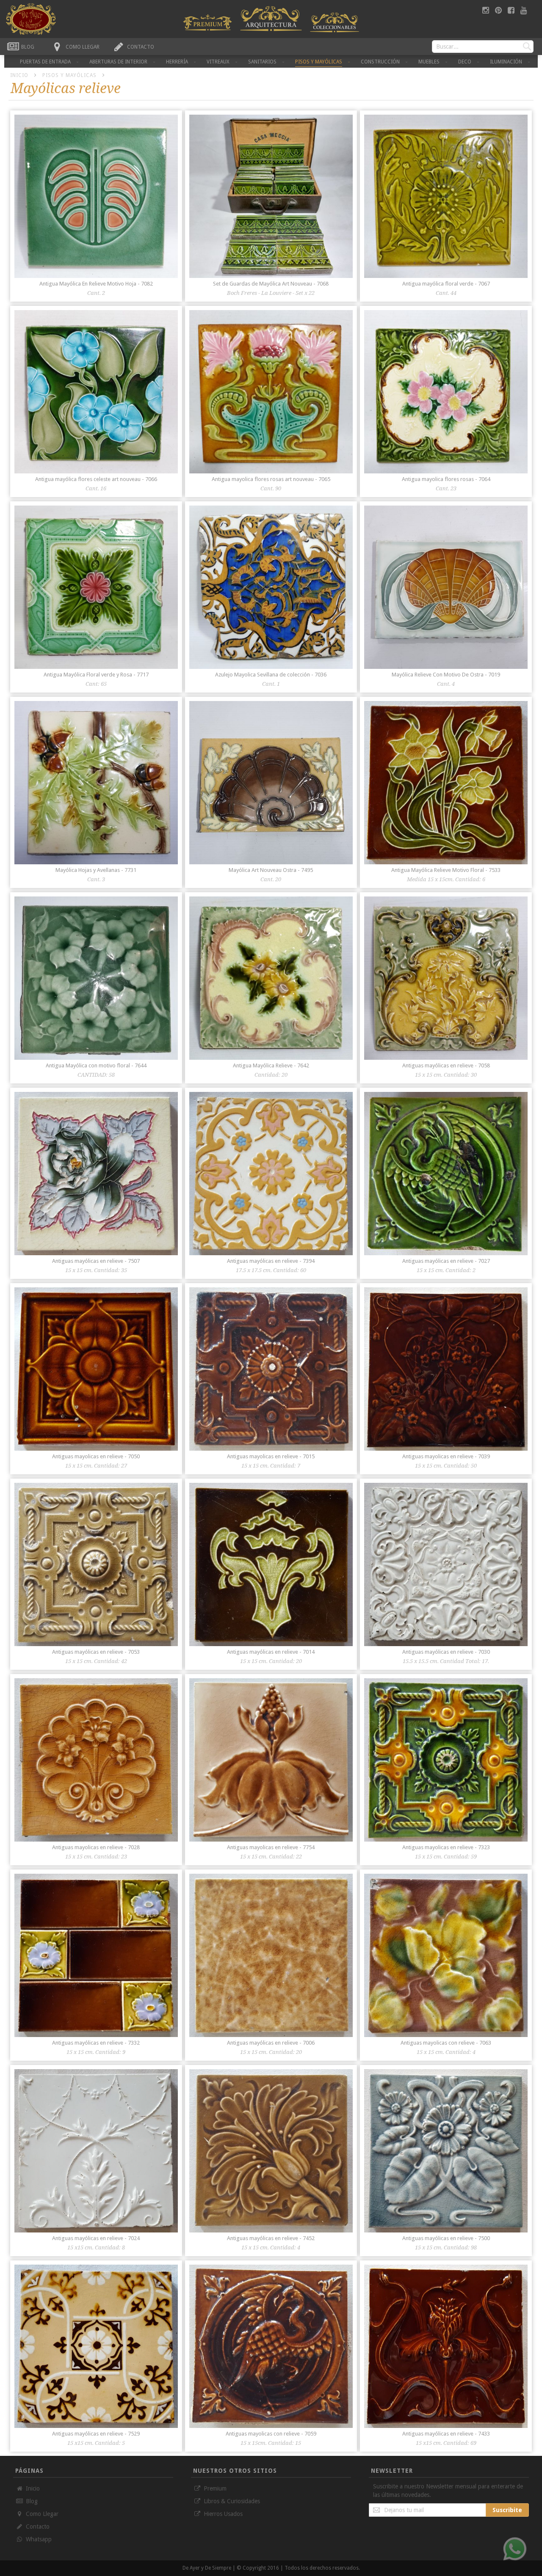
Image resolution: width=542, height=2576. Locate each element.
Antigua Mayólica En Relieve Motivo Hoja (96, 284)
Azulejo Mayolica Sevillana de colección (271, 675)
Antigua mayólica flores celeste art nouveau (96, 479)
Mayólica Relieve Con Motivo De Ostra (446, 675)
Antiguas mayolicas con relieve (446, 2043)
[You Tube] (524, 10)
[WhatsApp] (515, 2549)
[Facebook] (512, 10)
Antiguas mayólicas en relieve (446, 1065)
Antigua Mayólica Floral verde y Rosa (96, 675)
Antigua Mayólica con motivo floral (96, 1065)
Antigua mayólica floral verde (446, 284)
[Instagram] (487, 10)
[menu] (271, 61)
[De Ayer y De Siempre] (207, 22)
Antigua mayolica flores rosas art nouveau (271, 479)
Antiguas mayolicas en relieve (96, 1456)
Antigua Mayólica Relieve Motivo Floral (446, 870)
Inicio (20, 75)
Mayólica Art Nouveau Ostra (271, 870)
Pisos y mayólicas (70, 75)
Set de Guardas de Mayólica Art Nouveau (271, 284)
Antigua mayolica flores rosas (446, 479)
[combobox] (483, 47)
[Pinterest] (499, 10)
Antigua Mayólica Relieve (271, 1065)
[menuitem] (45, 62)
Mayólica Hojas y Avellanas (96, 870)
